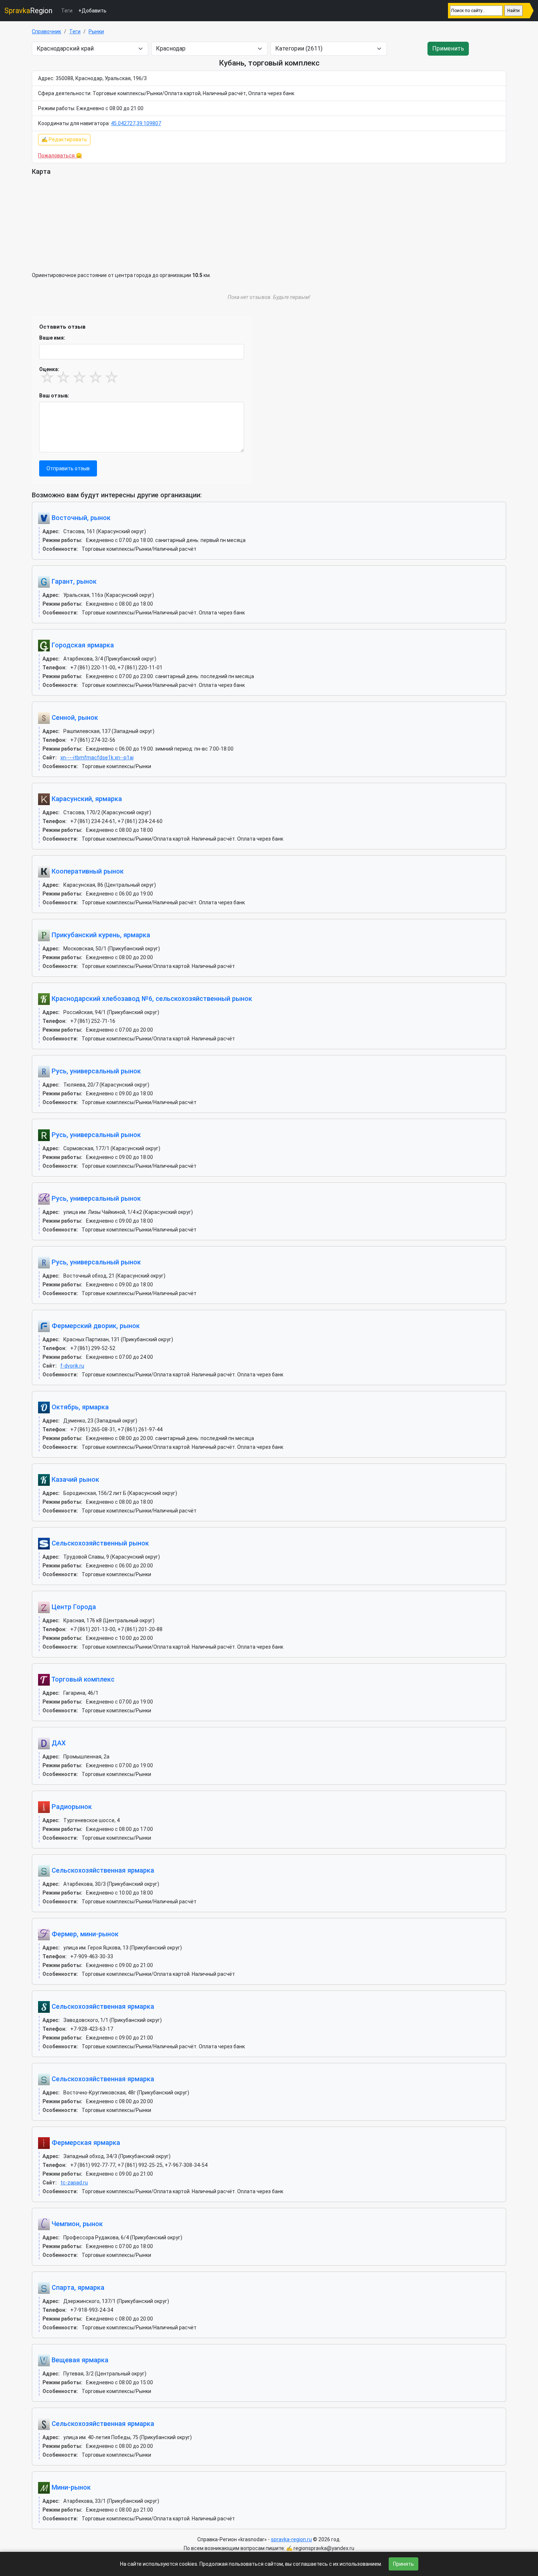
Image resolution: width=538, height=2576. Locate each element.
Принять (403, 2564)
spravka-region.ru (291, 2539)
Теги (67, 11)
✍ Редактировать (64, 139)
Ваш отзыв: (54, 396)
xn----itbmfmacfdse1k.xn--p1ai (97, 758)
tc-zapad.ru (74, 2183)
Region (28, 11)
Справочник (46, 31)
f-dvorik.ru (72, 1366)
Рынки (96, 31)
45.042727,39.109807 (136, 123)
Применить (448, 48)
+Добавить (92, 11)
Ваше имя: (52, 338)
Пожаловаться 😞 (60, 156)
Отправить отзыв (68, 468)
